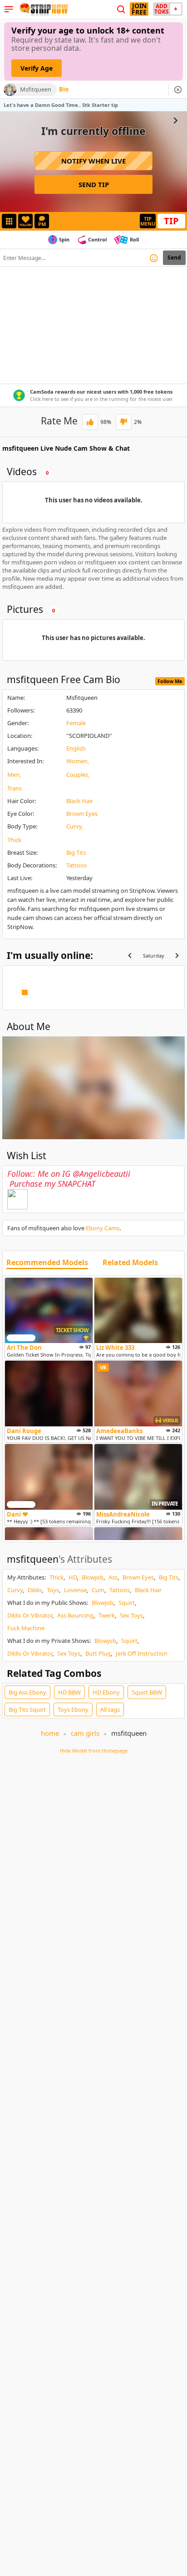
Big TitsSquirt (27, 1709)
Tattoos (76, 865)
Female (76, 723)
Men (13, 775)
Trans (15, 788)
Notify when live (93, 161)
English (76, 748)
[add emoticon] (154, 258)
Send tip (94, 184)
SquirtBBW (147, 1692)
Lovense (75, 1590)
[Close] (178, 90)
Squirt (127, 1603)
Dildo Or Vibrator (30, 1615)
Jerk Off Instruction (142, 1653)
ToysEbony (73, 1709)
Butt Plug (98, 1653)
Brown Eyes (82, 814)
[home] (43, 9)
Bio (64, 90)
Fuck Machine (26, 1628)
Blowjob (93, 1577)
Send (174, 258)
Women (77, 761)
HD (73, 1577)
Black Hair (80, 801)
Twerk (107, 1615)
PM (42, 224)
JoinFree (139, 9)
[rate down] (124, 422)
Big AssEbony (27, 1692)
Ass (113, 1577)
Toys (53, 1590)
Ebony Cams (103, 1228)
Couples (77, 775)
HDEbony (106, 1692)
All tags (110, 1709)
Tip (171, 221)
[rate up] (90, 422)
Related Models (130, 1263)
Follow (26, 225)
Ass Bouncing (75, 1615)
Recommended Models (47, 1263)
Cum (98, 1590)
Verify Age (37, 68)
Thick (14, 840)
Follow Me (170, 681)
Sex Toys (131, 1615)
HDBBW (69, 1692)
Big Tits (76, 852)
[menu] (9, 9)
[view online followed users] (121, 9)
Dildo (35, 1590)
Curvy (74, 826)
